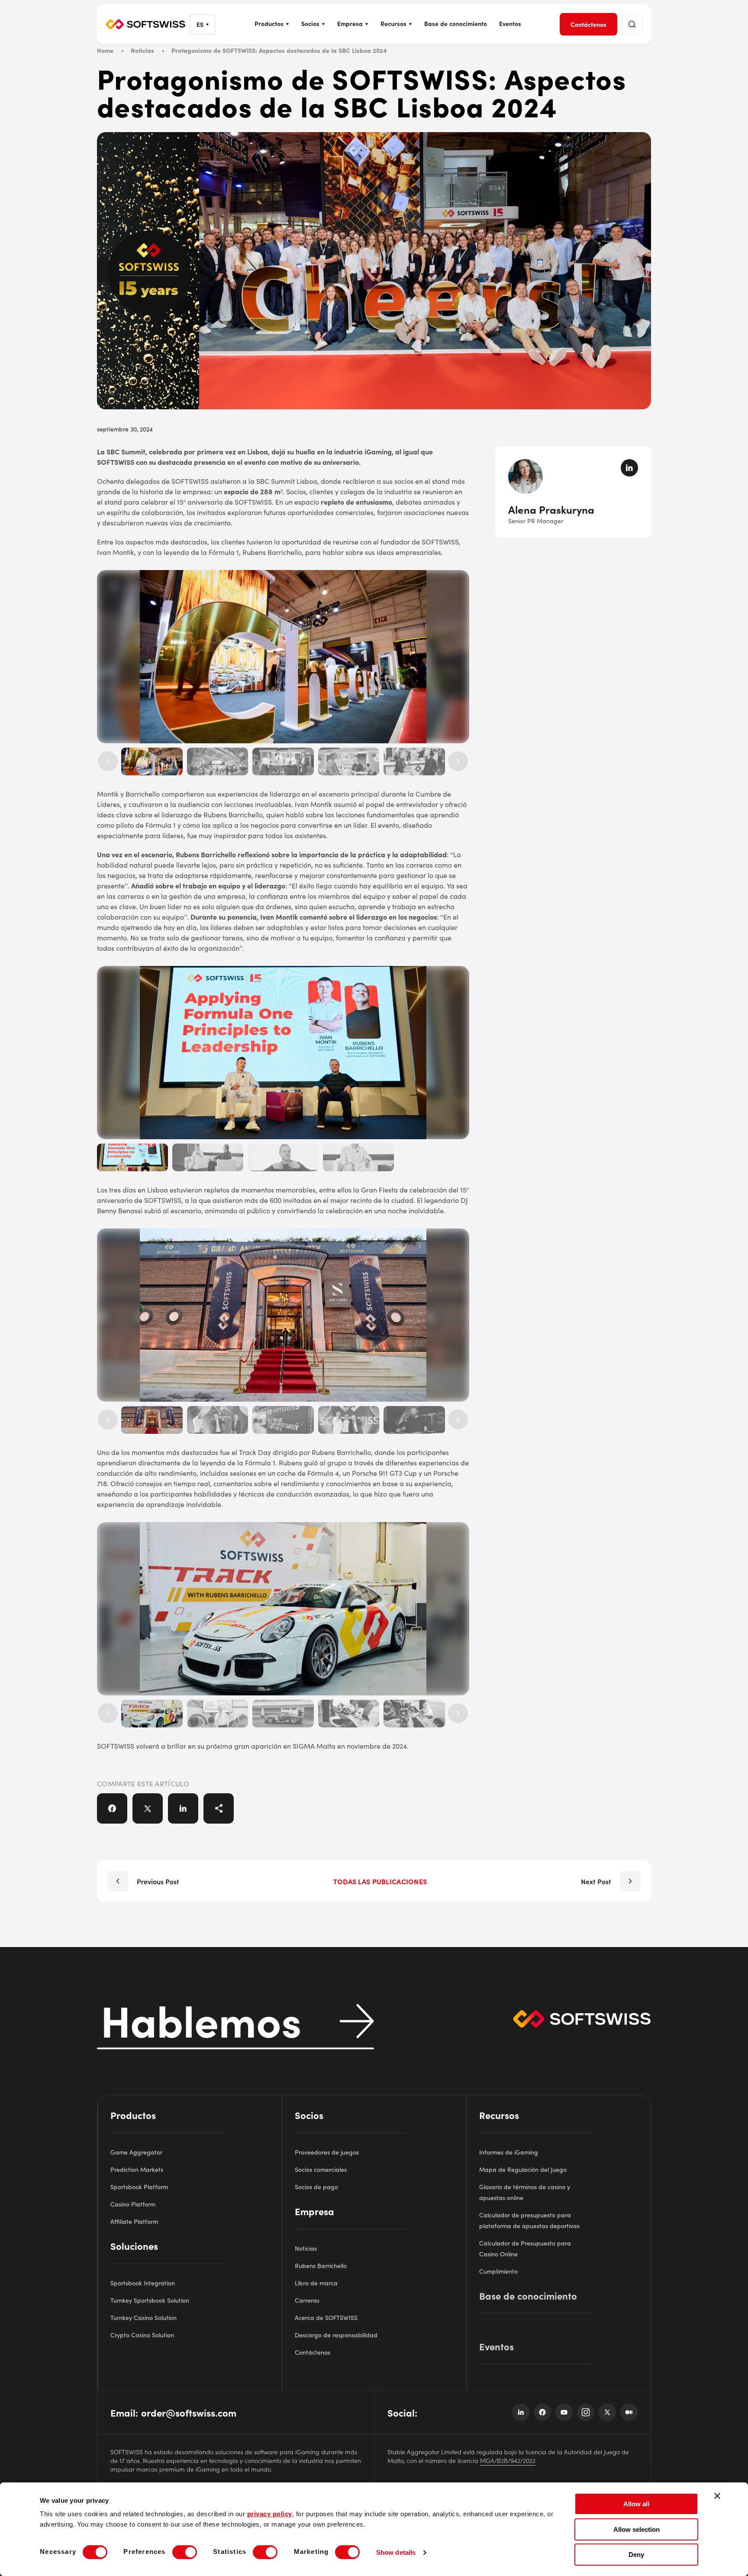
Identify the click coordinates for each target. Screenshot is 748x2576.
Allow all (636, 2504)
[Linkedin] (521, 2412)
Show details (396, 2552)
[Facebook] (542, 2412)
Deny (636, 2555)
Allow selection (637, 2529)
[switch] (185, 2552)
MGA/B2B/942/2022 (508, 2460)
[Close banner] (717, 2496)
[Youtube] (564, 2412)
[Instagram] (586, 2412)
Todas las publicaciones (380, 1881)
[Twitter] (607, 2412)
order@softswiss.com (189, 2412)
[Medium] (629, 2412)
